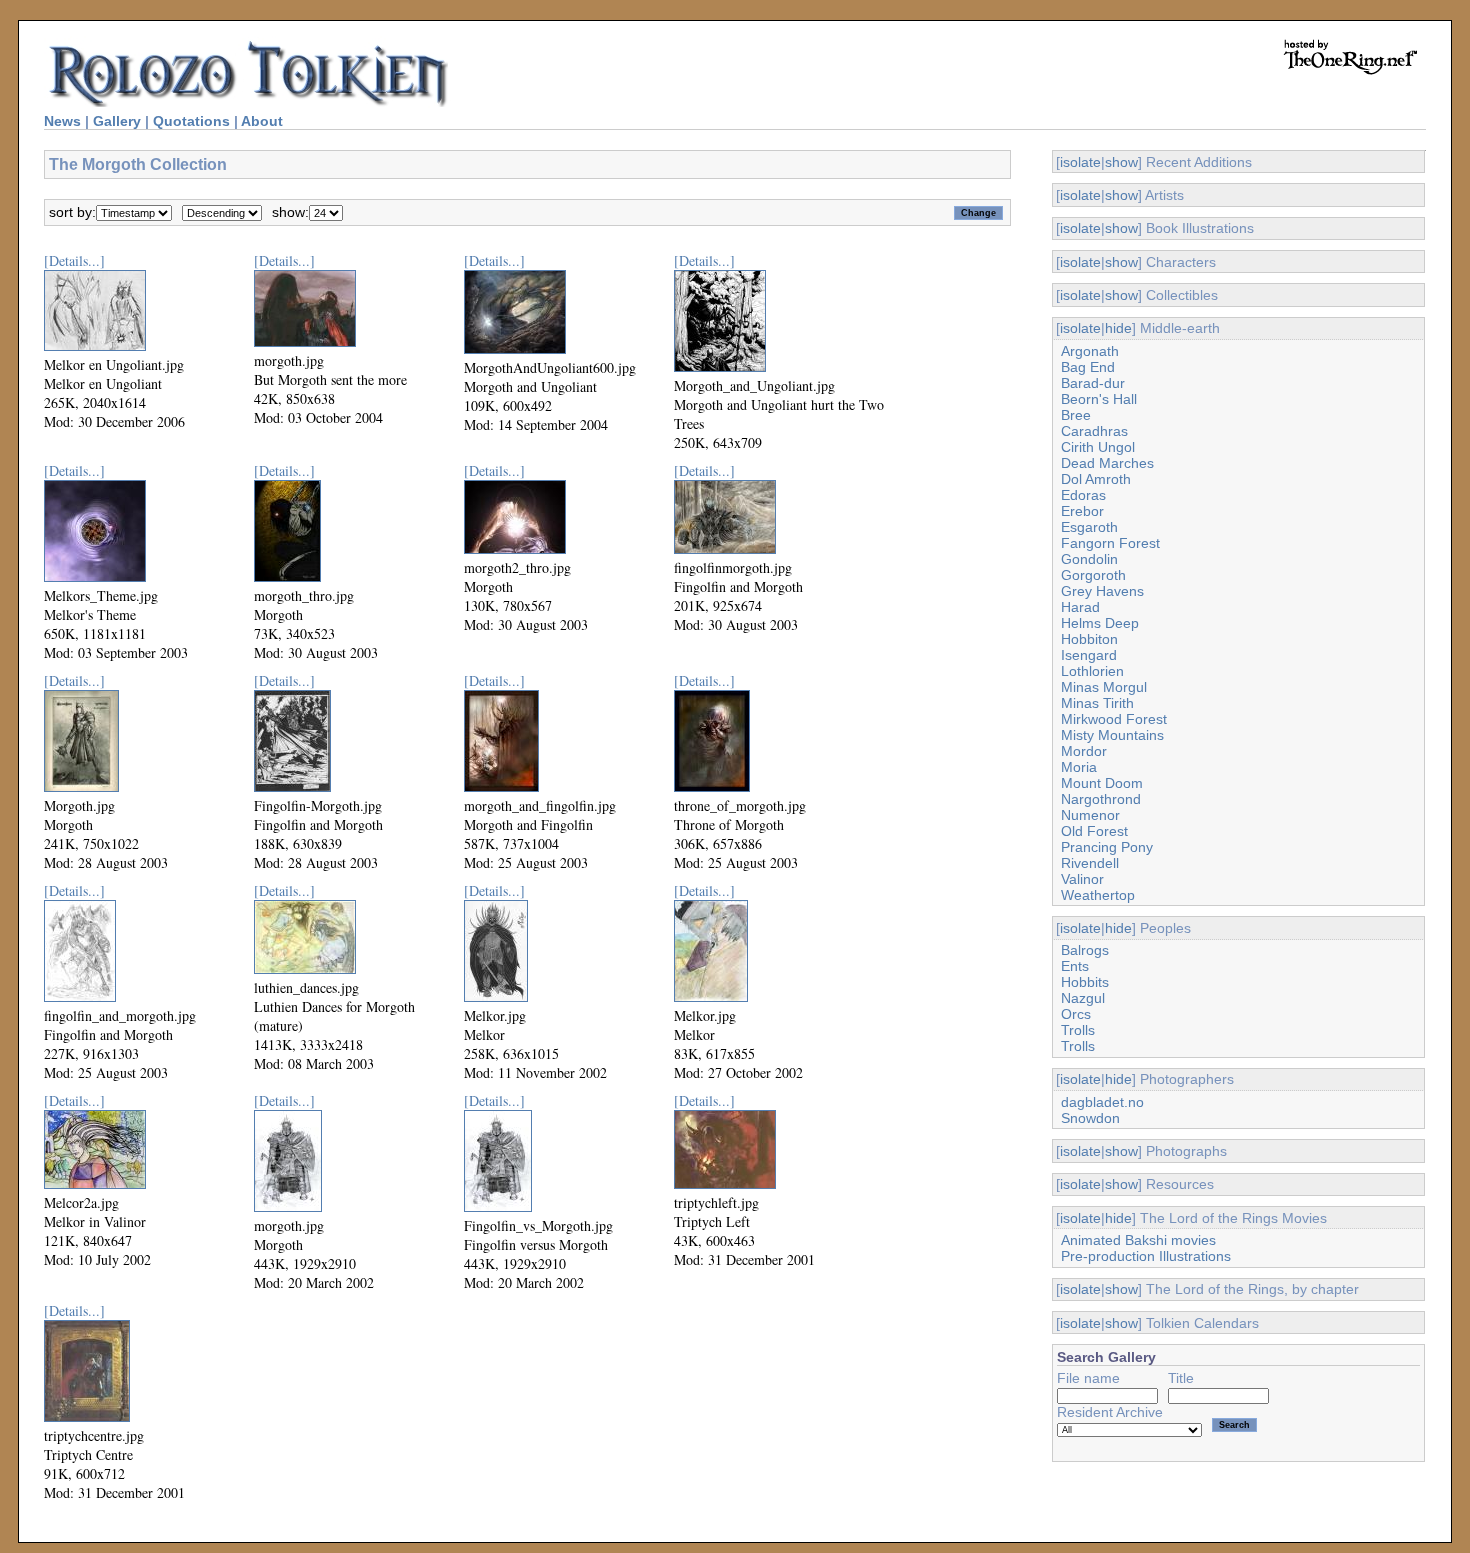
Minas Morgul (1104, 687)
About (262, 121)
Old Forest (1094, 831)
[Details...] (74, 260)
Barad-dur (1093, 383)
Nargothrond (1101, 799)
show (1121, 162)
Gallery (117, 121)
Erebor (1082, 511)
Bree (1076, 415)
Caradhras (1094, 431)
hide (1118, 328)
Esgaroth (1089, 527)
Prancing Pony (1107, 847)
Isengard (1089, 655)
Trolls (1078, 1030)
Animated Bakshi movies (1138, 1240)
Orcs (1076, 1014)
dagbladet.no (1102, 1102)
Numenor (1090, 815)
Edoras (1083, 495)
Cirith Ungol (1098, 447)
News (62, 121)
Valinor (1082, 879)
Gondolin (1089, 559)
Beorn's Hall (1099, 399)
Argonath (1090, 351)
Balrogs (1085, 950)
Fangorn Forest (1110, 543)
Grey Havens (1102, 591)
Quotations (191, 121)
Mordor (1084, 751)
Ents (1075, 966)
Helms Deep (1100, 623)
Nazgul (1083, 998)
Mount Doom (1102, 783)
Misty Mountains (1112, 735)
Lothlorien (1092, 671)
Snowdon (1090, 1118)
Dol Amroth (1096, 479)
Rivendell (1090, 863)
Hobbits (1085, 982)
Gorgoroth (1093, 575)
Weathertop (1098, 895)
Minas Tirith (1097, 703)
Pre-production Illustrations (1146, 1256)
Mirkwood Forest (1114, 719)
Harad (1080, 607)
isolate (1080, 162)
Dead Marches (1107, 463)
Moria (1079, 767)
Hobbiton (1089, 639)
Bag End (1088, 367)
